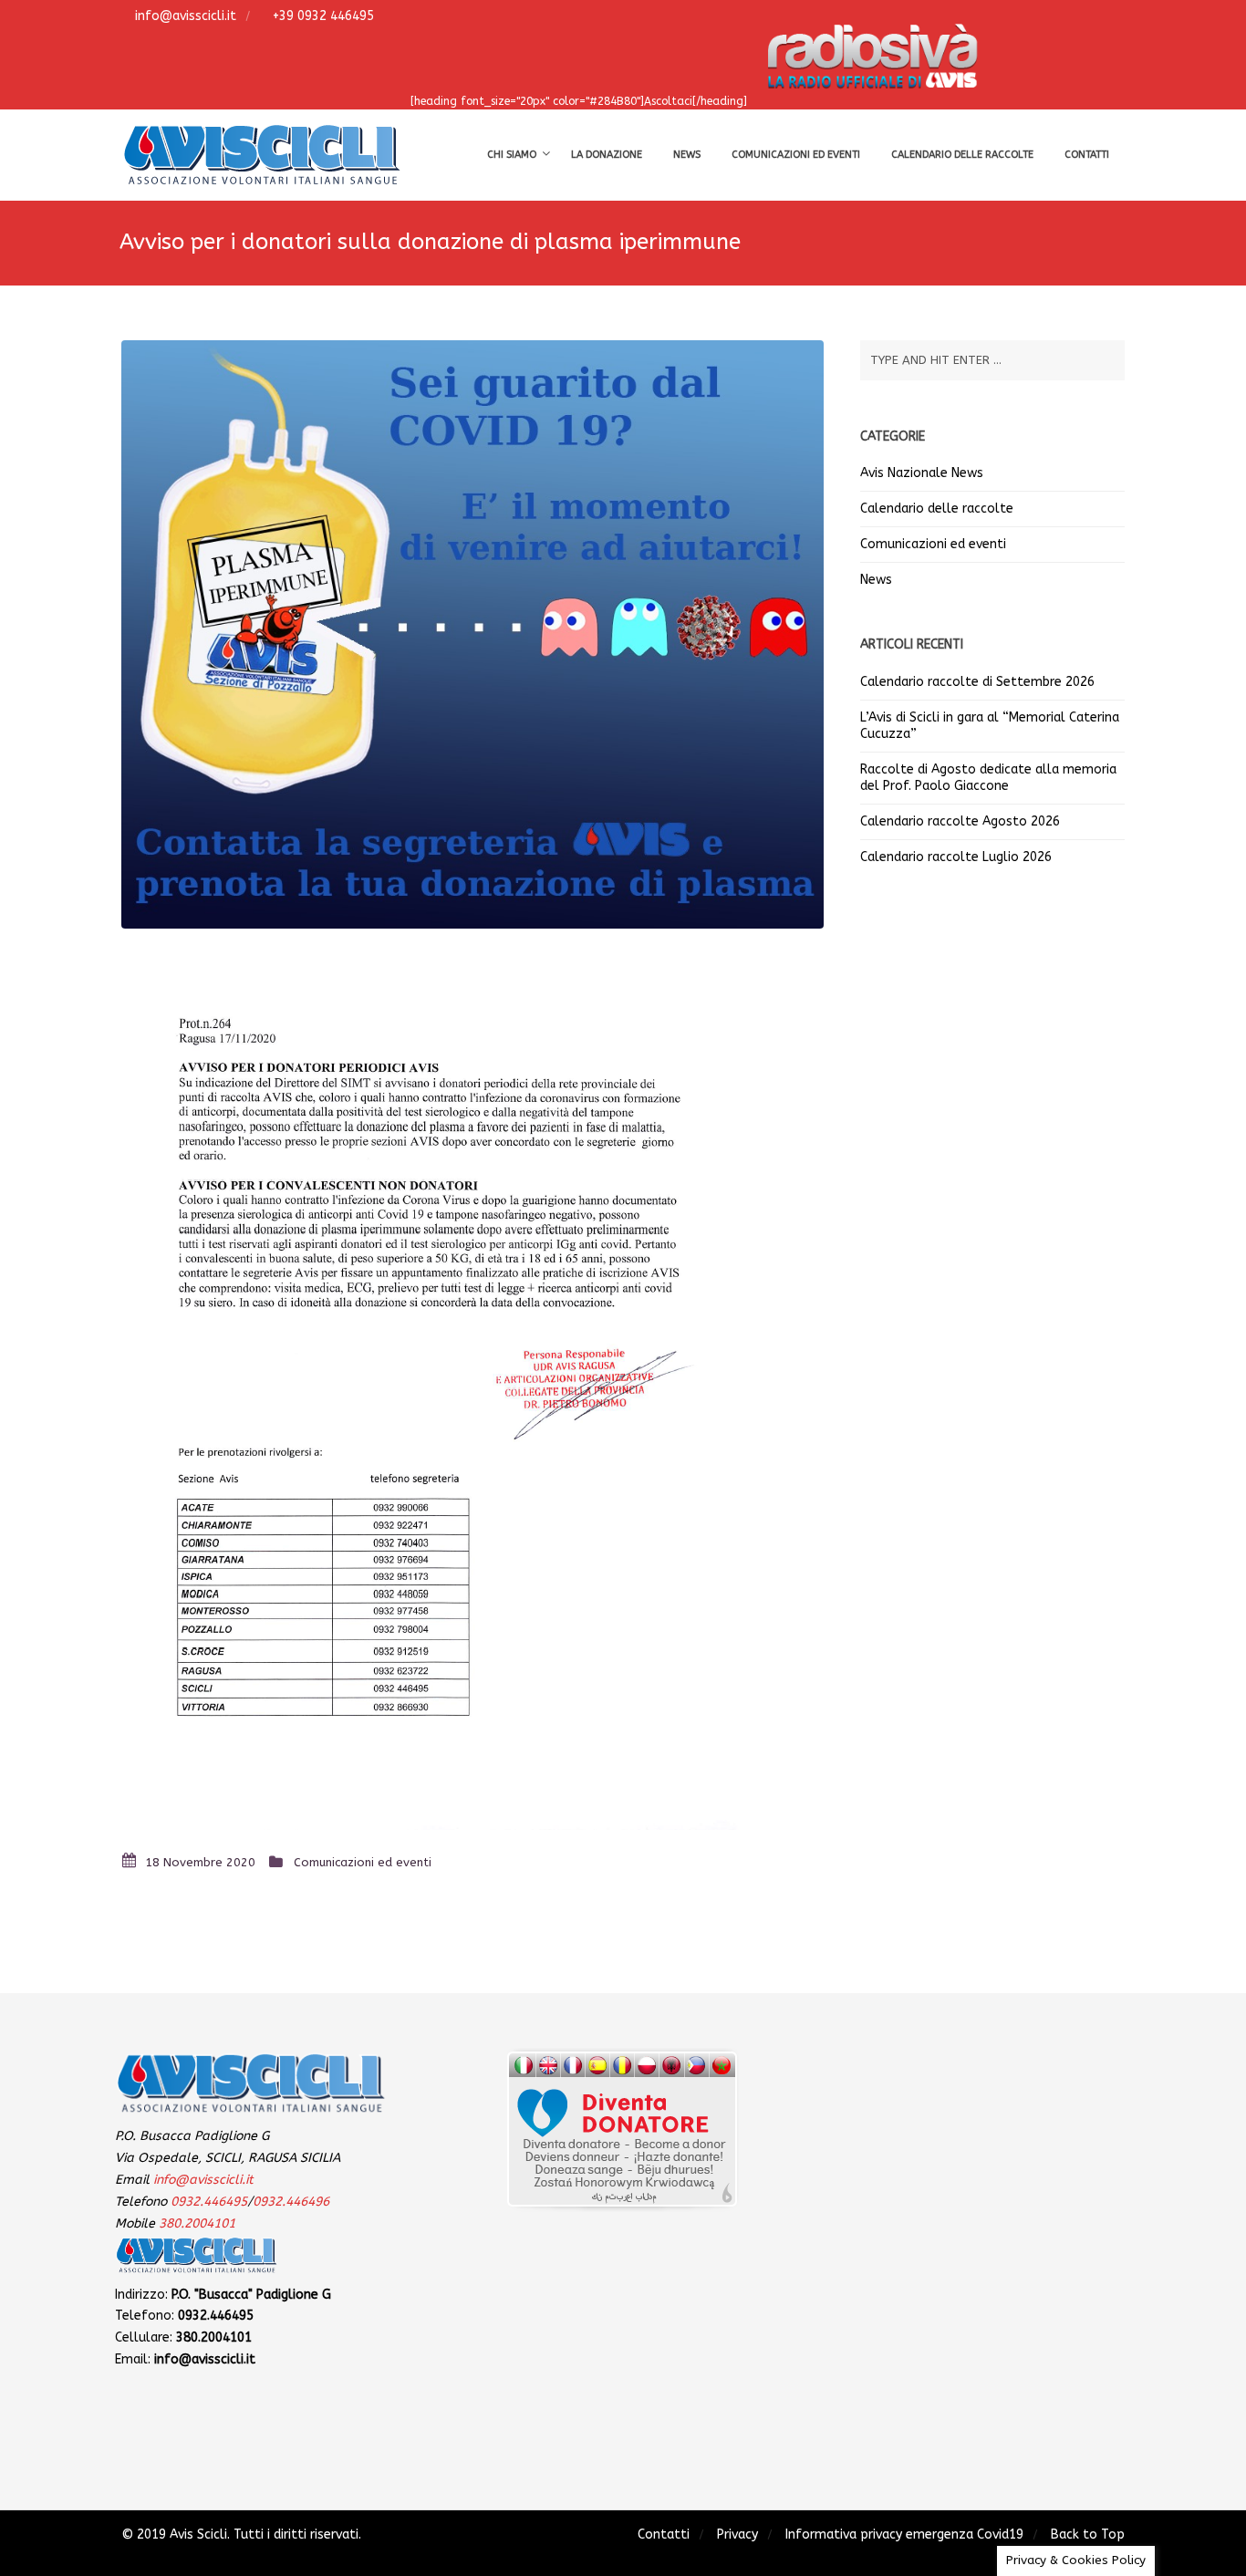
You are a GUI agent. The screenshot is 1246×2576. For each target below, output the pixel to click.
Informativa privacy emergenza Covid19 (904, 2534)
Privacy (737, 2534)
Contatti (1087, 155)
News (687, 155)
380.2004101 (197, 2223)
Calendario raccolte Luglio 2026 (956, 857)
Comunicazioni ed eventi (796, 155)
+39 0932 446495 (322, 16)
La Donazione (607, 155)
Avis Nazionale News (922, 473)
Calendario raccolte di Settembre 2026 (977, 682)
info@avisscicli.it (184, 16)
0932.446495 (209, 2202)
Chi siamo (512, 155)
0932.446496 (291, 2202)
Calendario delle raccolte (962, 155)
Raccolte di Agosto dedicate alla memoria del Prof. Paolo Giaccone (988, 778)
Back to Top (1088, 2534)
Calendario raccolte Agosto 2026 (960, 821)
